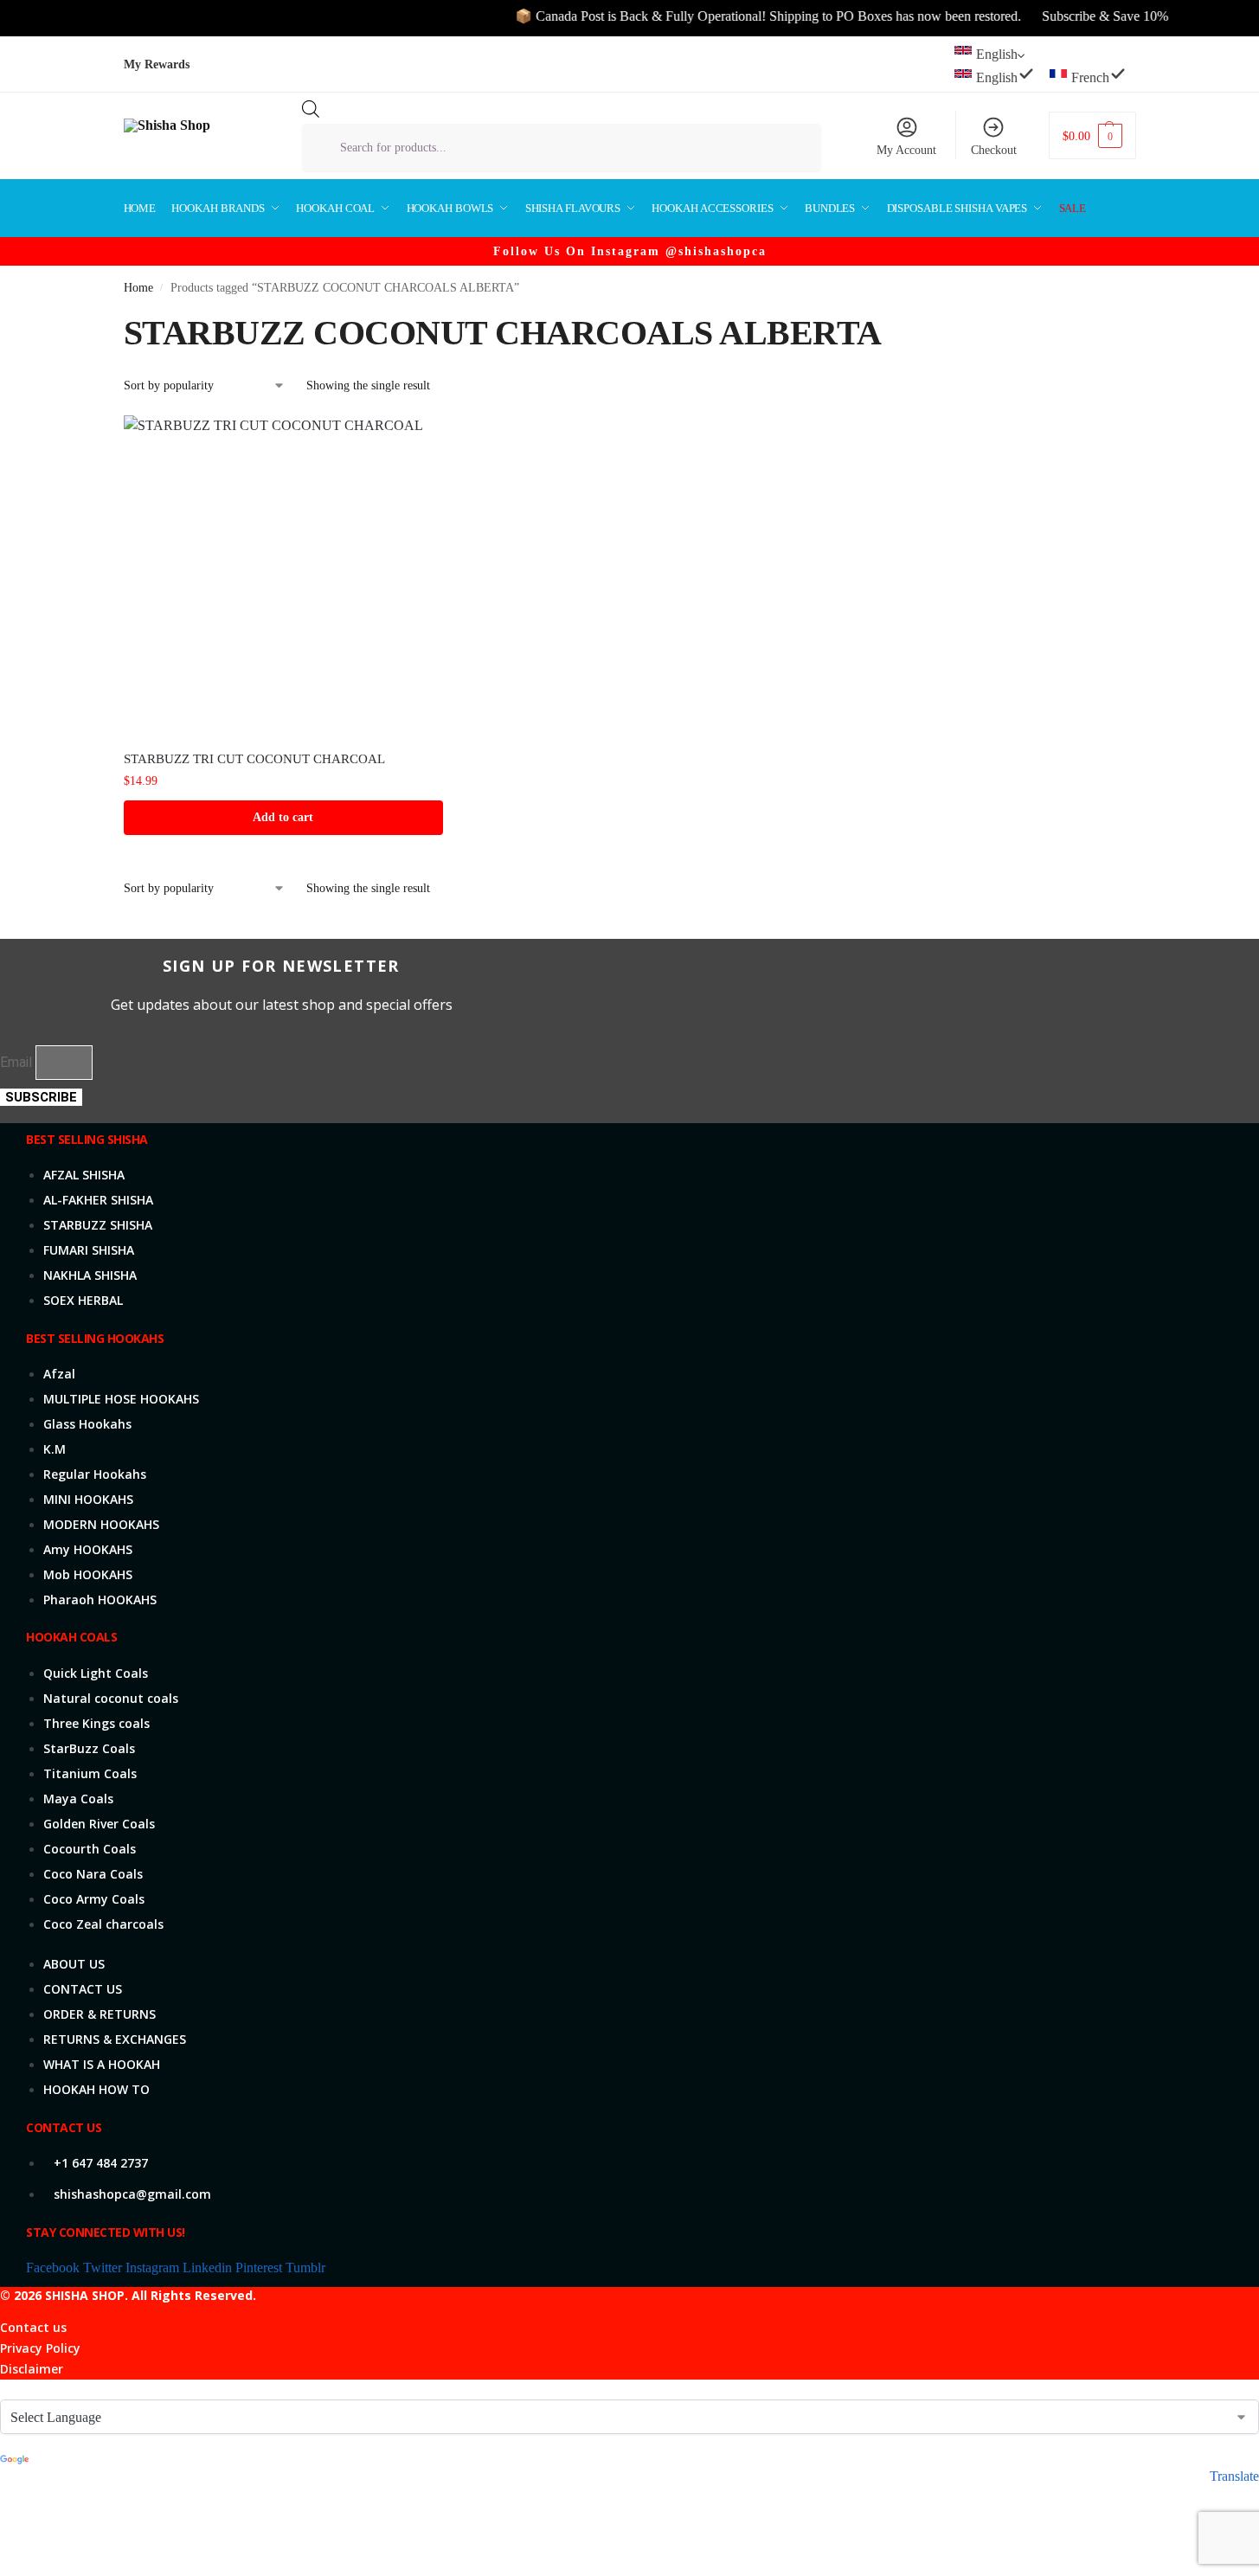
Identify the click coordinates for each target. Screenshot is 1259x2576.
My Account (906, 150)
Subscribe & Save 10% (1076, 16)
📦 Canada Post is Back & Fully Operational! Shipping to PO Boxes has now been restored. (739, 16)
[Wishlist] (417, 441)
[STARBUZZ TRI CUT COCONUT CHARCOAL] (284, 575)
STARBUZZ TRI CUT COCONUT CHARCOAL (254, 759)
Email (18, 1062)
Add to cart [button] (283, 817)
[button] (1092, 135)
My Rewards (157, 64)
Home (138, 288)
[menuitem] (997, 75)
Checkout (994, 150)
